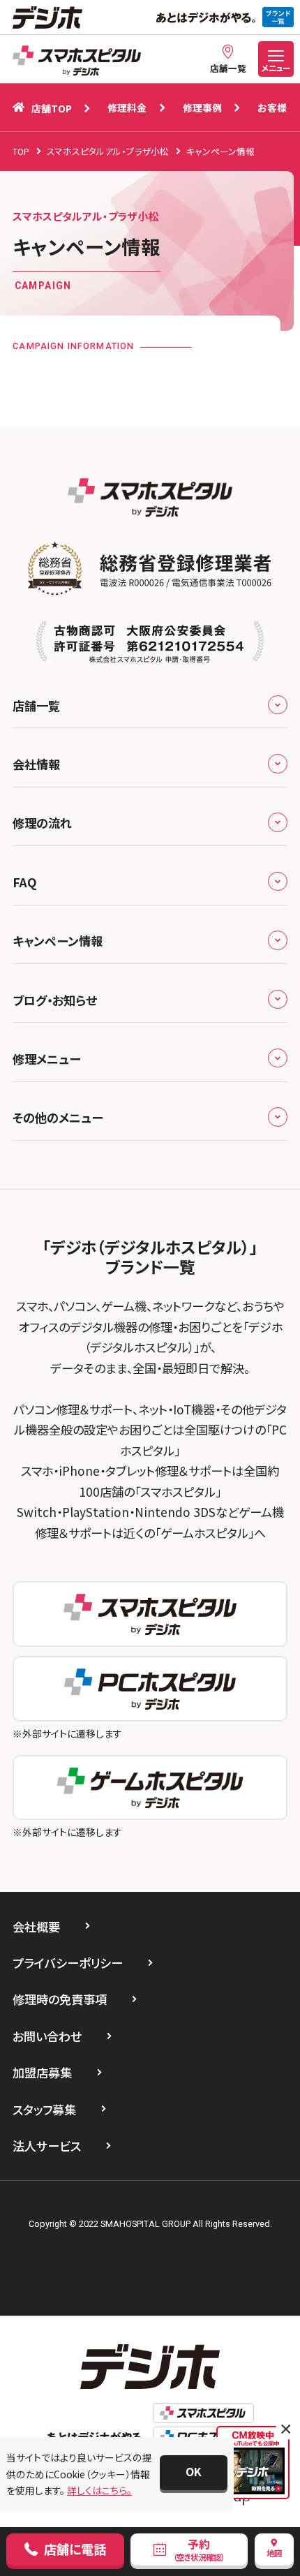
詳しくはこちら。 (99, 2490)
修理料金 (127, 108)
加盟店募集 (42, 2072)
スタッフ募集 (44, 2109)
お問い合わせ (47, 2036)
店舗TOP (52, 108)
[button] (193, 2473)
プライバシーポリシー (68, 1963)
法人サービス (47, 2146)
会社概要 (36, 1926)
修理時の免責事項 (60, 1999)
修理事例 (202, 108)
